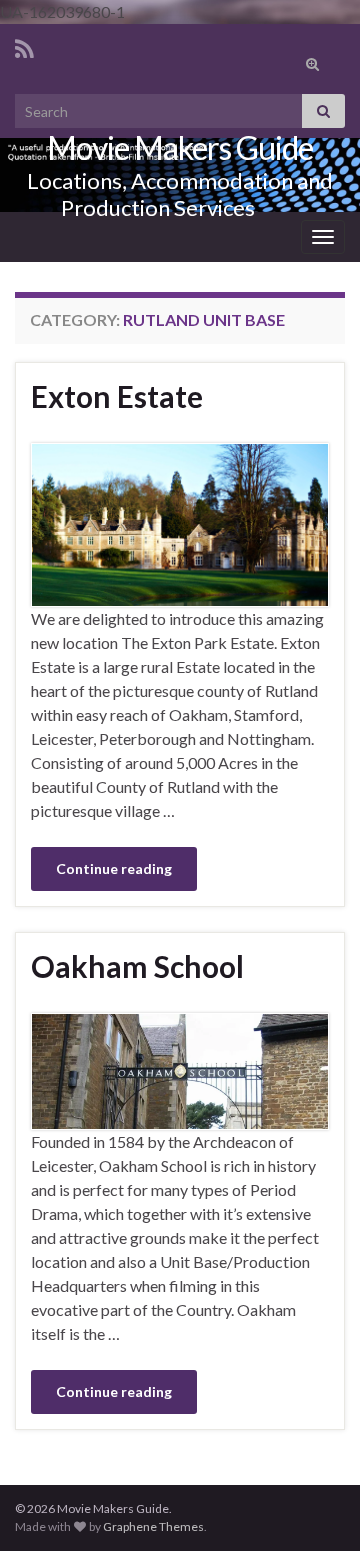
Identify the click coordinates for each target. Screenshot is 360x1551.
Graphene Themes (153, 1526)
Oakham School (137, 966)
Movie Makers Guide (180, 147)
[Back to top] (315, 1432)
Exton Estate (117, 396)
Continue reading (114, 868)
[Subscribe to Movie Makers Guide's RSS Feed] (24, 45)
